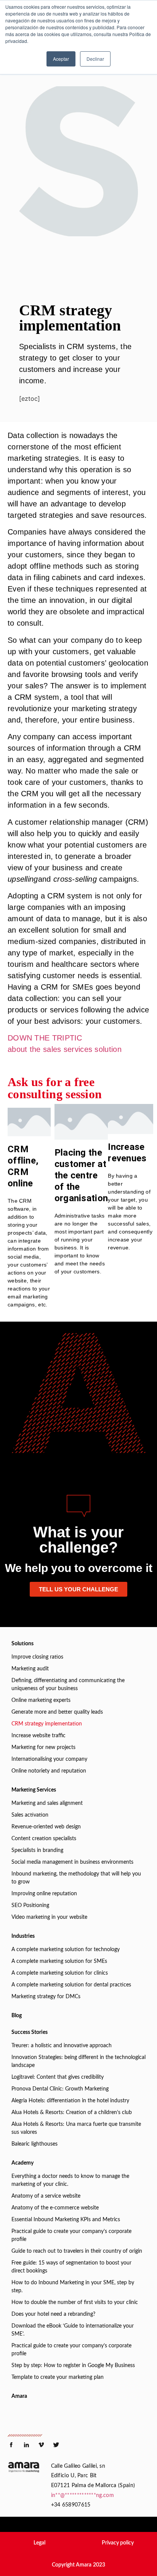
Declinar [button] (95, 59)
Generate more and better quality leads (57, 1712)
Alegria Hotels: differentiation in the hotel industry (70, 2101)
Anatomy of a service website (46, 2196)
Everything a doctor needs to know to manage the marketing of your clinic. (70, 2180)
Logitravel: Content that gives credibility (58, 2077)
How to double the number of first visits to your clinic (75, 2302)
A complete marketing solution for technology (66, 1950)
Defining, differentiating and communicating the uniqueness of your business (68, 1685)
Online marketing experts (41, 1700)
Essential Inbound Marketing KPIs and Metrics (66, 2220)
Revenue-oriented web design (46, 1827)
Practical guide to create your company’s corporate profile (71, 2235)
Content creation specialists (44, 1839)
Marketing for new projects (43, 1747)
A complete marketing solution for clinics (60, 1973)
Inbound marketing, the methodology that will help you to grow (76, 1878)
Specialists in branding (37, 1850)
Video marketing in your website (49, 1917)
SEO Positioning (30, 1906)
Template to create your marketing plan (58, 2377)
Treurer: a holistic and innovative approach (62, 2046)
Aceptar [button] (61, 59)
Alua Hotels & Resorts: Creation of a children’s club (72, 2113)
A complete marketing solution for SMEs (59, 1961)
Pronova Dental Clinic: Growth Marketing (60, 2089)
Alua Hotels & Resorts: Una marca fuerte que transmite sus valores (76, 2128)
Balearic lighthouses (34, 2144)
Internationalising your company (49, 1759)
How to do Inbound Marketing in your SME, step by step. (73, 2287)
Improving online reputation (44, 1894)
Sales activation (30, 1815)
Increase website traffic (38, 1736)
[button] (39, 2543)
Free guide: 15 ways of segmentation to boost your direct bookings (71, 2267)
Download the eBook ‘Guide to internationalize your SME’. (73, 2330)
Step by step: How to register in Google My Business (73, 2366)
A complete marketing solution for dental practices (71, 1985)
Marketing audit (30, 1669)
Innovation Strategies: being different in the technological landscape (78, 2061)
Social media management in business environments (72, 1862)
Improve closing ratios (37, 1657)
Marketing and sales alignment (47, 1803)
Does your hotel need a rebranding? (53, 2314)
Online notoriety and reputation (49, 1771)
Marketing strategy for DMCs (46, 1997)
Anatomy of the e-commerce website (55, 2208)
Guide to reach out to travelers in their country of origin (77, 2251)
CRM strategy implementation (47, 1724)
